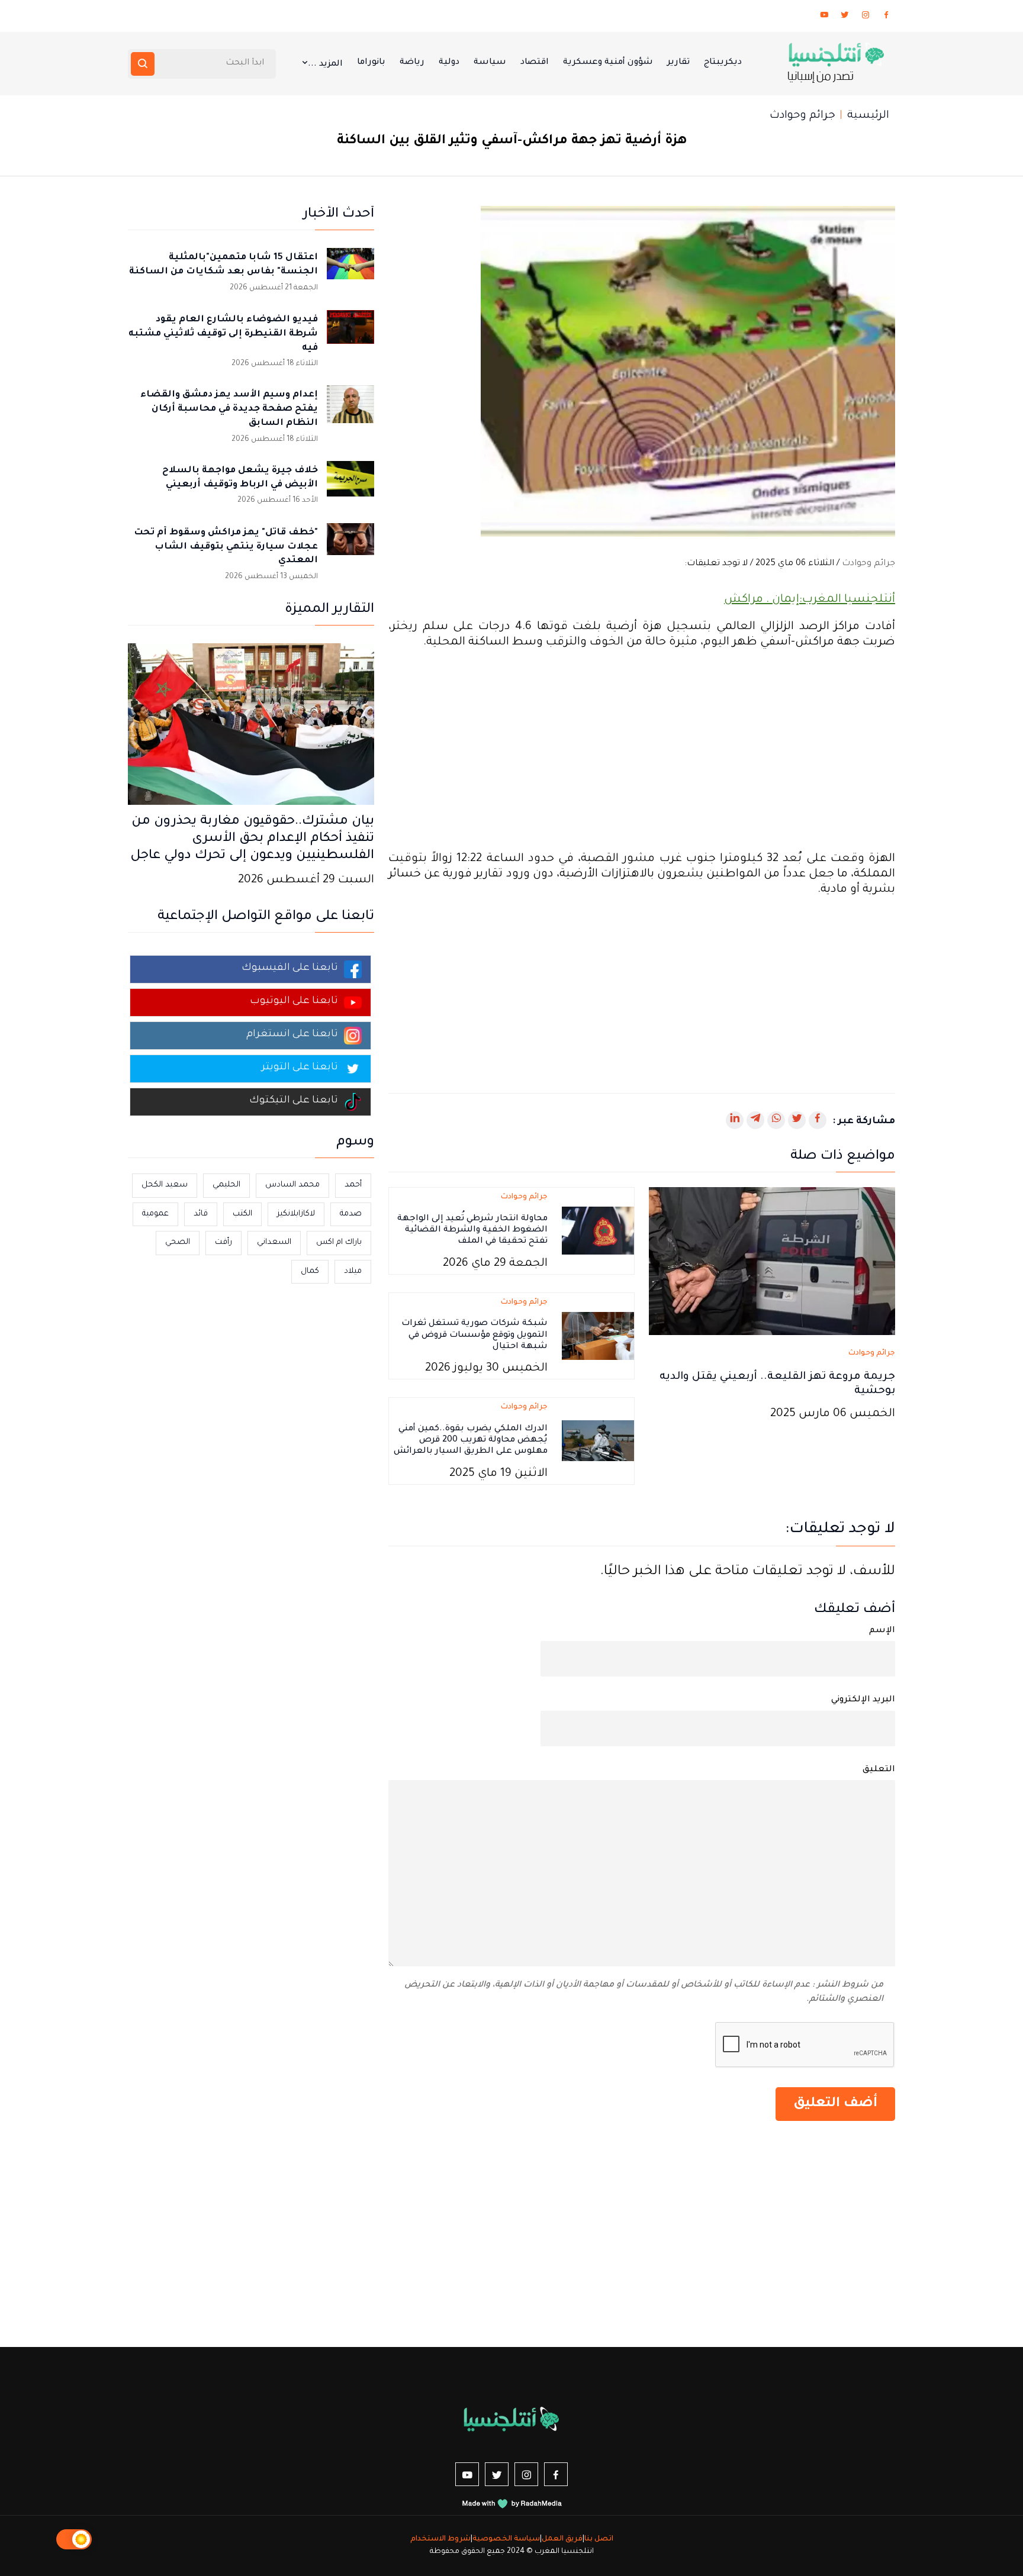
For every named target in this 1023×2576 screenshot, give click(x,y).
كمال (310, 1271)
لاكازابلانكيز (296, 1214)
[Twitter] (845, 17)
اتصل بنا (599, 2539)
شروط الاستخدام (440, 2539)
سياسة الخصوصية (506, 2539)
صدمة (351, 1214)
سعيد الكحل (165, 1185)
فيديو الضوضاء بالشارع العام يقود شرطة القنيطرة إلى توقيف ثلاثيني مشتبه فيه (223, 334)
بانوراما (371, 63)
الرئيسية (868, 116)
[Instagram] (866, 17)
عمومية (155, 1214)
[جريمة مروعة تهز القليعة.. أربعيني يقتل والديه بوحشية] (772, 1262)
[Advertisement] (642, 751)
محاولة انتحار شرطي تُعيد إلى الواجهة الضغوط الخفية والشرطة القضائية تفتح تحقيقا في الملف (472, 1230)
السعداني (274, 1242)
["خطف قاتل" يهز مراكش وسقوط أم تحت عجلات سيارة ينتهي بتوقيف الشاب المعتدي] (350, 547)
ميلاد (353, 1271)
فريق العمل (562, 2539)
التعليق (879, 1770)
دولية (449, 63)
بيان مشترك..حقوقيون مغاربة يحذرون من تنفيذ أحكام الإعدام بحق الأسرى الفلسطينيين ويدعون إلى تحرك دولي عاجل (252, 839)
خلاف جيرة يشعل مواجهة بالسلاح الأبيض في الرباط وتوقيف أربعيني (240, 478)
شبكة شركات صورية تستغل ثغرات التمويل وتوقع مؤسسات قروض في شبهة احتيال (474, 1335)
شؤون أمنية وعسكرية (608, 63)
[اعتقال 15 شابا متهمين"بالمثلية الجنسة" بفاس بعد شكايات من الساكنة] (350, 272)
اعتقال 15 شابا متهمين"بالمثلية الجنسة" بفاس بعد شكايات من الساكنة (223, 265)
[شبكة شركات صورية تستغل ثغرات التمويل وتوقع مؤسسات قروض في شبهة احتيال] (598, 1337)
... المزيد (325, 65)
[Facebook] (886, 17)
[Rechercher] (143, 64)
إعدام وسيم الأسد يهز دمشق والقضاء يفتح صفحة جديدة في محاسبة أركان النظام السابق (229, 409)
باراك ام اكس (339, 1242)
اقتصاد (535, 63)
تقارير (678, 63)
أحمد (353, 1185)
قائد (201, 1214)
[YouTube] (824, 17)
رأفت (223, 1242)
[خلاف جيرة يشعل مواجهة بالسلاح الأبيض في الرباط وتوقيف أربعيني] (350, 485)
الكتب (242, 1214)
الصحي (178, 1242)
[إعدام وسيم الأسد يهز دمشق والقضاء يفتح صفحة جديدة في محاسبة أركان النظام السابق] (350, 409)
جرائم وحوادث (802, 116)
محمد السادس (292, 1185)
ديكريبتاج (723, 63)
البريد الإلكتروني (863, 1700)
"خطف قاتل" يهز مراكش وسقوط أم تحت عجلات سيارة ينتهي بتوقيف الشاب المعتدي (226, 547)
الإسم (882, 1631)
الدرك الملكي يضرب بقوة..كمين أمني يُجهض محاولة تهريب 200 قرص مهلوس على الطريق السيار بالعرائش (471, 1440)
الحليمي (226, 1185)
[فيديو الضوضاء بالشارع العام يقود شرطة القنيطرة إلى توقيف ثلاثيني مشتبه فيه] (350, 334)
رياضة (412, 63)
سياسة (490, 63)
